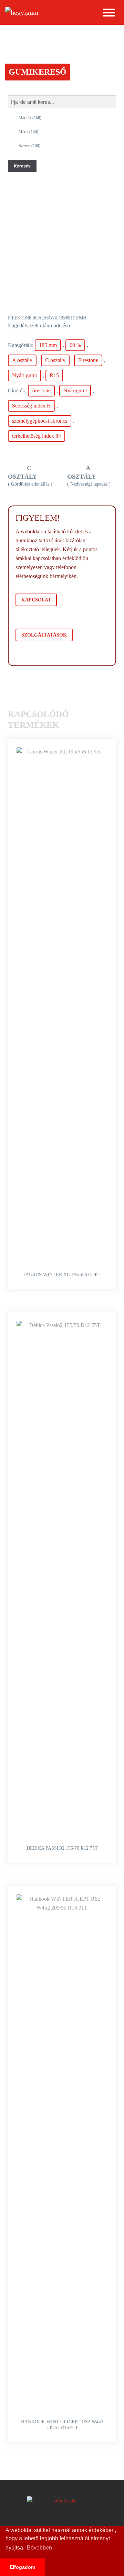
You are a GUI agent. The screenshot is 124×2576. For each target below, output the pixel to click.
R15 (54, 375)
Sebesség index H (32, 406)
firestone (41, 390)
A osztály (22, 360)
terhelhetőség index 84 (37, 436)
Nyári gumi (24, 375)
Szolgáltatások (44, 635)
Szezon (29, 146)
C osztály (55, 360)
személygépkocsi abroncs (40, 421)
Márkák (30, 118)
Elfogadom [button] (22, 2567)
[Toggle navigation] (109, 12)
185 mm (48, 345)
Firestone (88, 360)
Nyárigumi (75, 390)
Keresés (22, 166)
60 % (75, 345)
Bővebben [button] (39, 2548)
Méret (28, 132)
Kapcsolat (36, 600)
